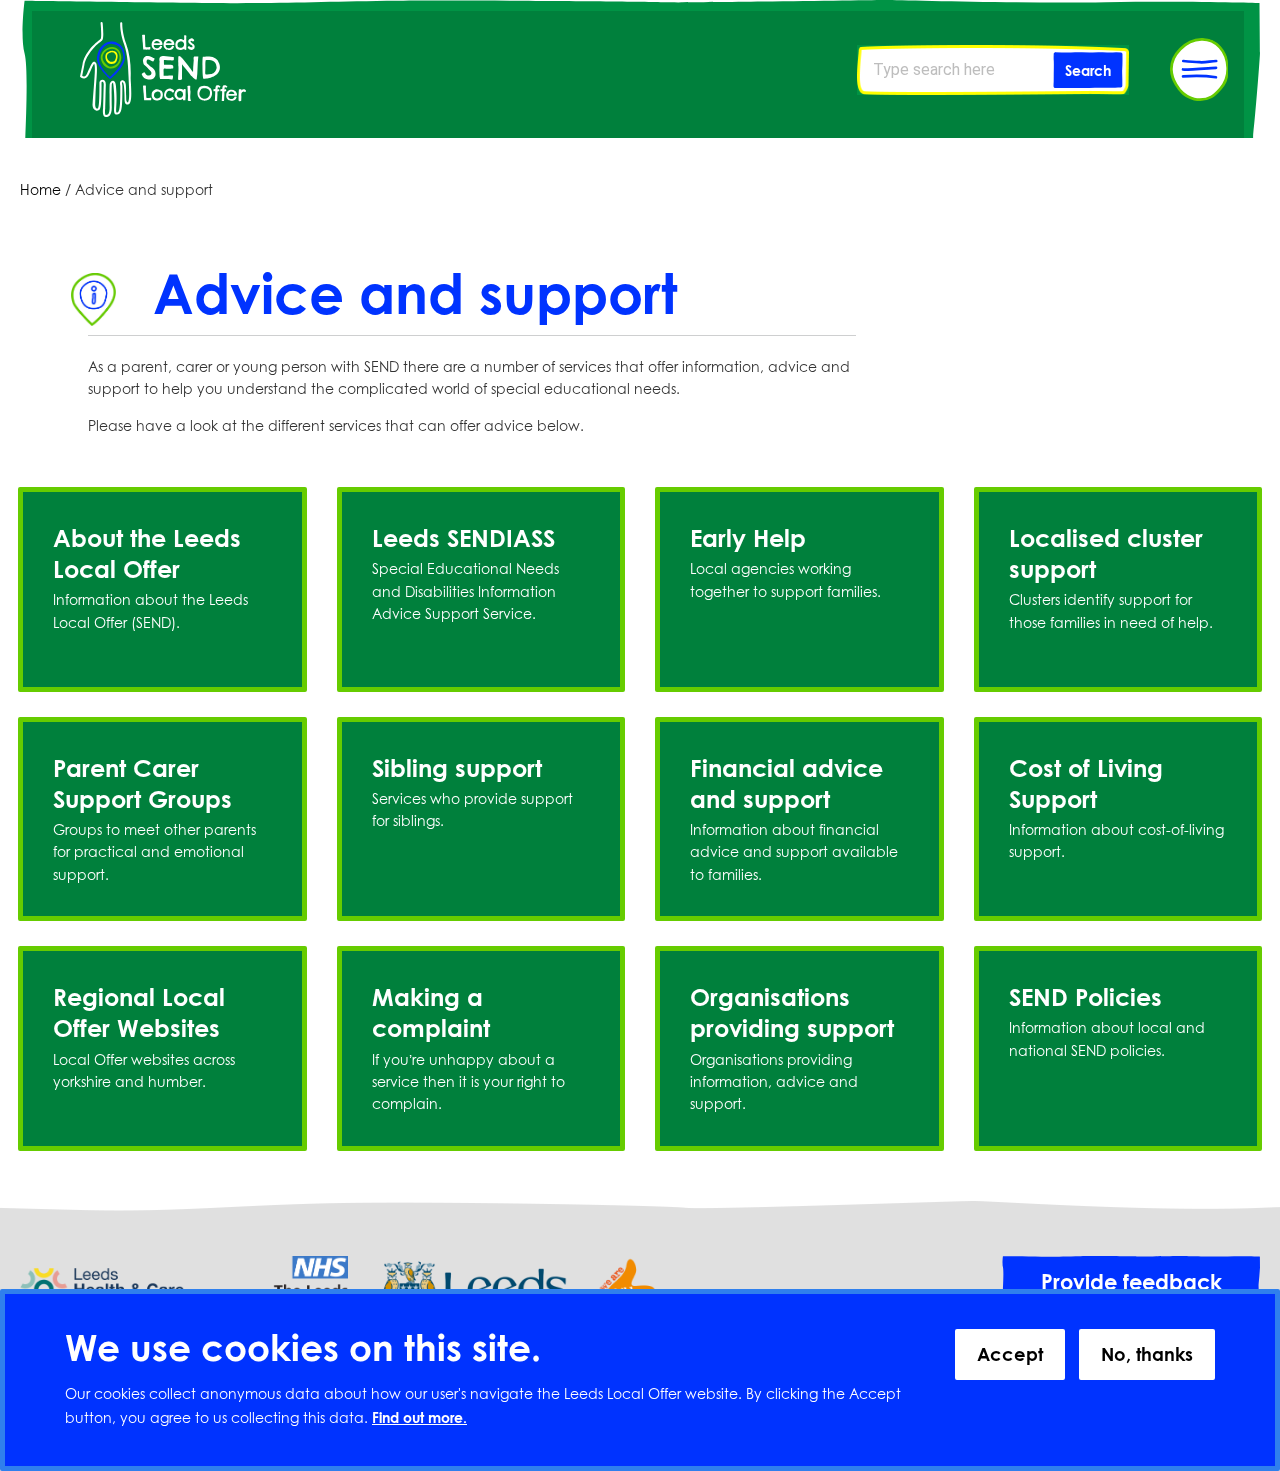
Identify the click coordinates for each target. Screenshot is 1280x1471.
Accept (1010, 1354)
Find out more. (419, 1418)
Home (40, 189)
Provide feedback (1131, 1282)
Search (1088, 70)
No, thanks (1147, 1354)
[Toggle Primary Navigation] (1199, 69)
